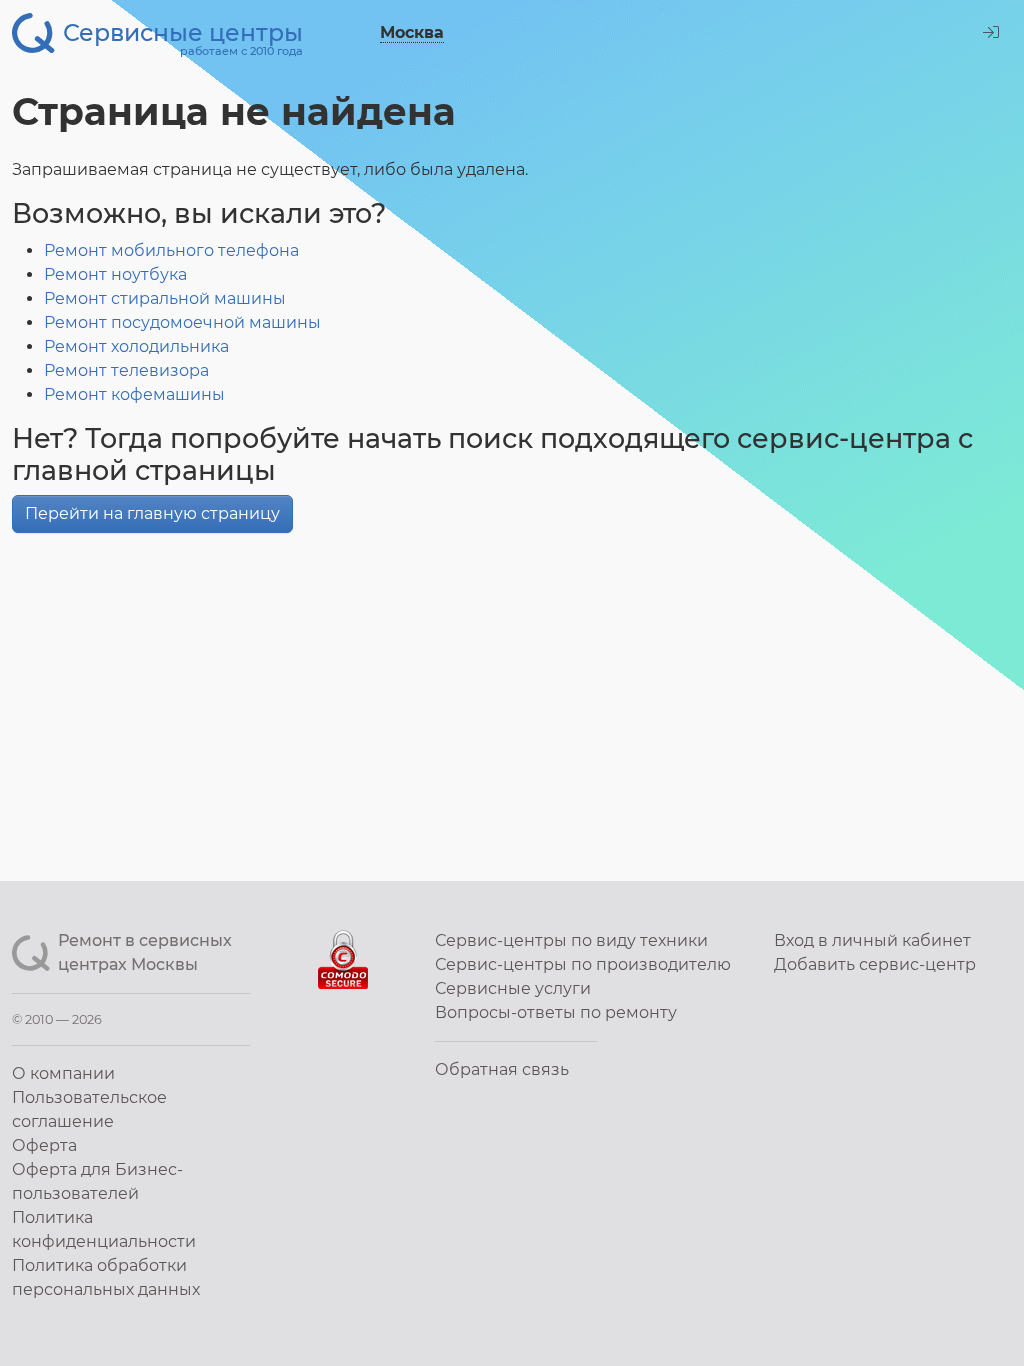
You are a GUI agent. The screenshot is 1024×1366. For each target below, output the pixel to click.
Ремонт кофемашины (134, 394)
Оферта (44, 1145)
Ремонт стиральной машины (165, 298)
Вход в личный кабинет (872, 940)
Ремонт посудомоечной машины (182, 322)
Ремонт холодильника (136, 346)
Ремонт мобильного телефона (171, 250)
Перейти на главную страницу (152, 513)
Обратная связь (502, 1069)
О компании (63, 1073)
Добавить (875, 964)
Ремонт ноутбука (115, 274)
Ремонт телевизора (126, 370)
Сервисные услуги (513, 988)
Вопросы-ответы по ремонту (556, 1012)
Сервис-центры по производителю (583, 964)
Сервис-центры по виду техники (571, 940)
